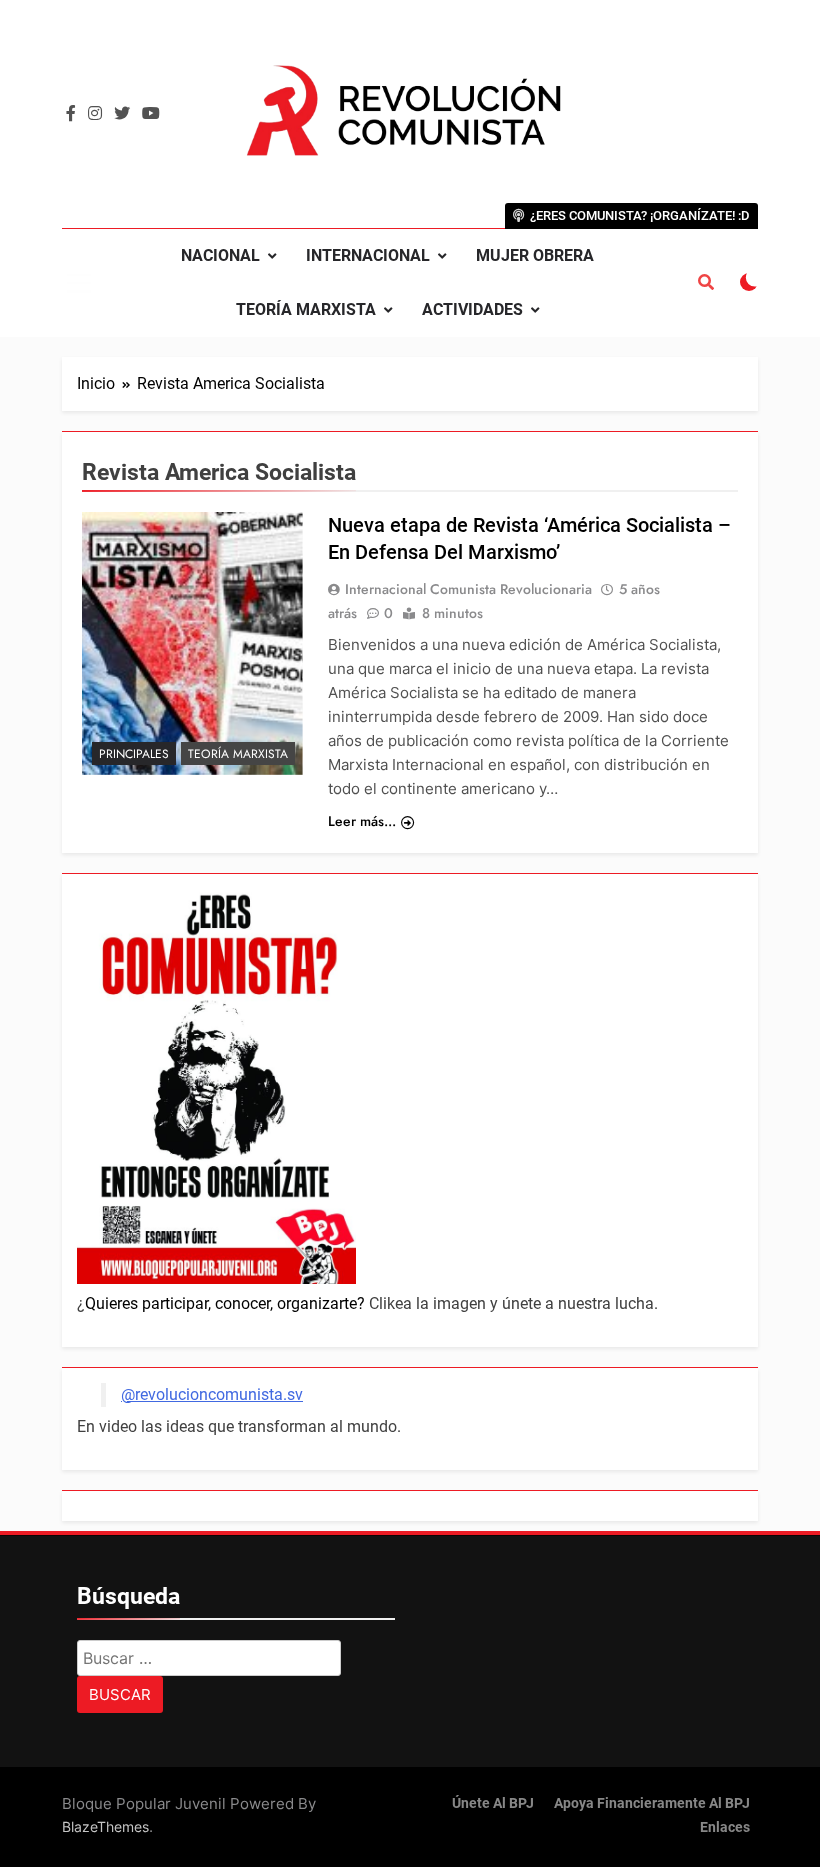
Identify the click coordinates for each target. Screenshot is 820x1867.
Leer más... (362, 821)
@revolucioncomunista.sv (212, 1394)
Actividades (472, 309)
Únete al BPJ (493, 1803)
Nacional (220, 255)
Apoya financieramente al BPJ (652, 1803)
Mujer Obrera (535, 255)
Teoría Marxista (306, 309)
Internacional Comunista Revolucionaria (468, 589)
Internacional (368, 255)
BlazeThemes (105, 1826)
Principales (134, 754)
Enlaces (725, 1827)
